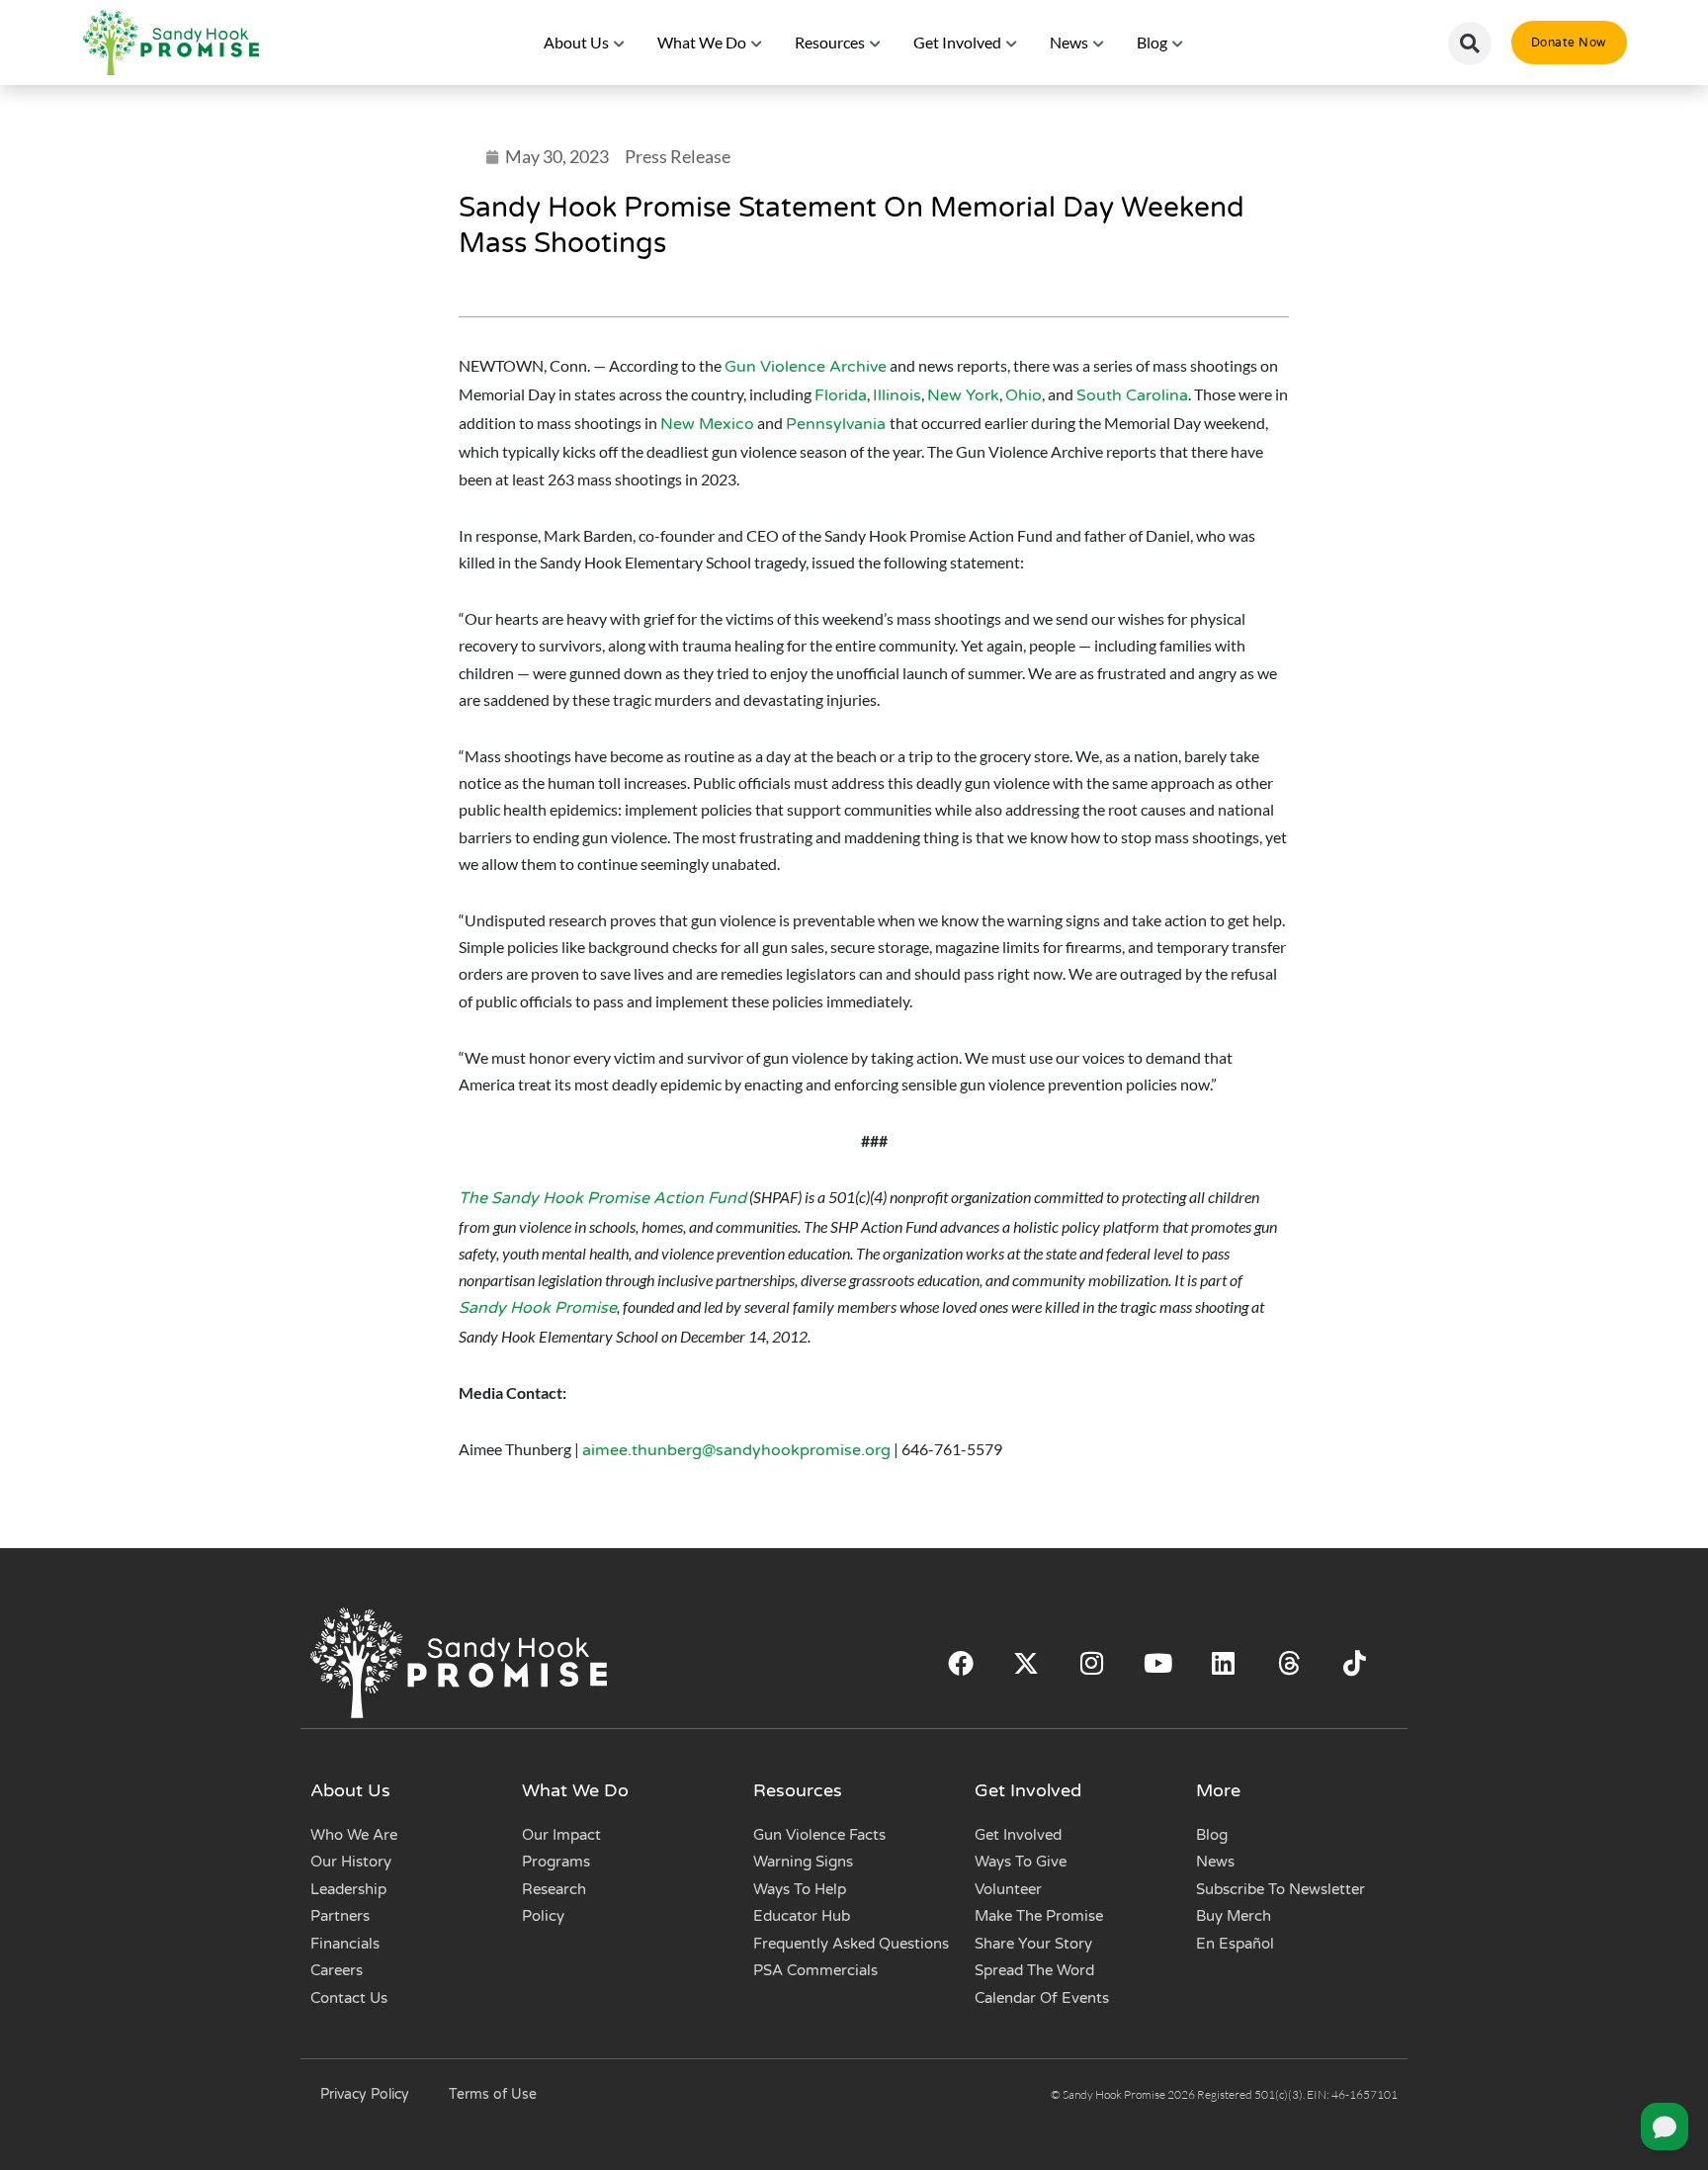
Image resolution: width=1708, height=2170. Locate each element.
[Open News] (1099, 43)
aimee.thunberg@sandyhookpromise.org (736, 1450)
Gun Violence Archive (806, 367)
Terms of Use (493, 2094)
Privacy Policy (365, 2094)
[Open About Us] (620, 43)
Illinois (897, 395)
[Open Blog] (1178, 43)
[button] (1470, 43)
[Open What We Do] (757, 43)
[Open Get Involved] (1012, 43)
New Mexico (707, 424)
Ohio (1024, 395)
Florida (841, 395)
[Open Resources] (876, 43)
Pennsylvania (838, 424)
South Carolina (1132, 395)
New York (963, 395)
